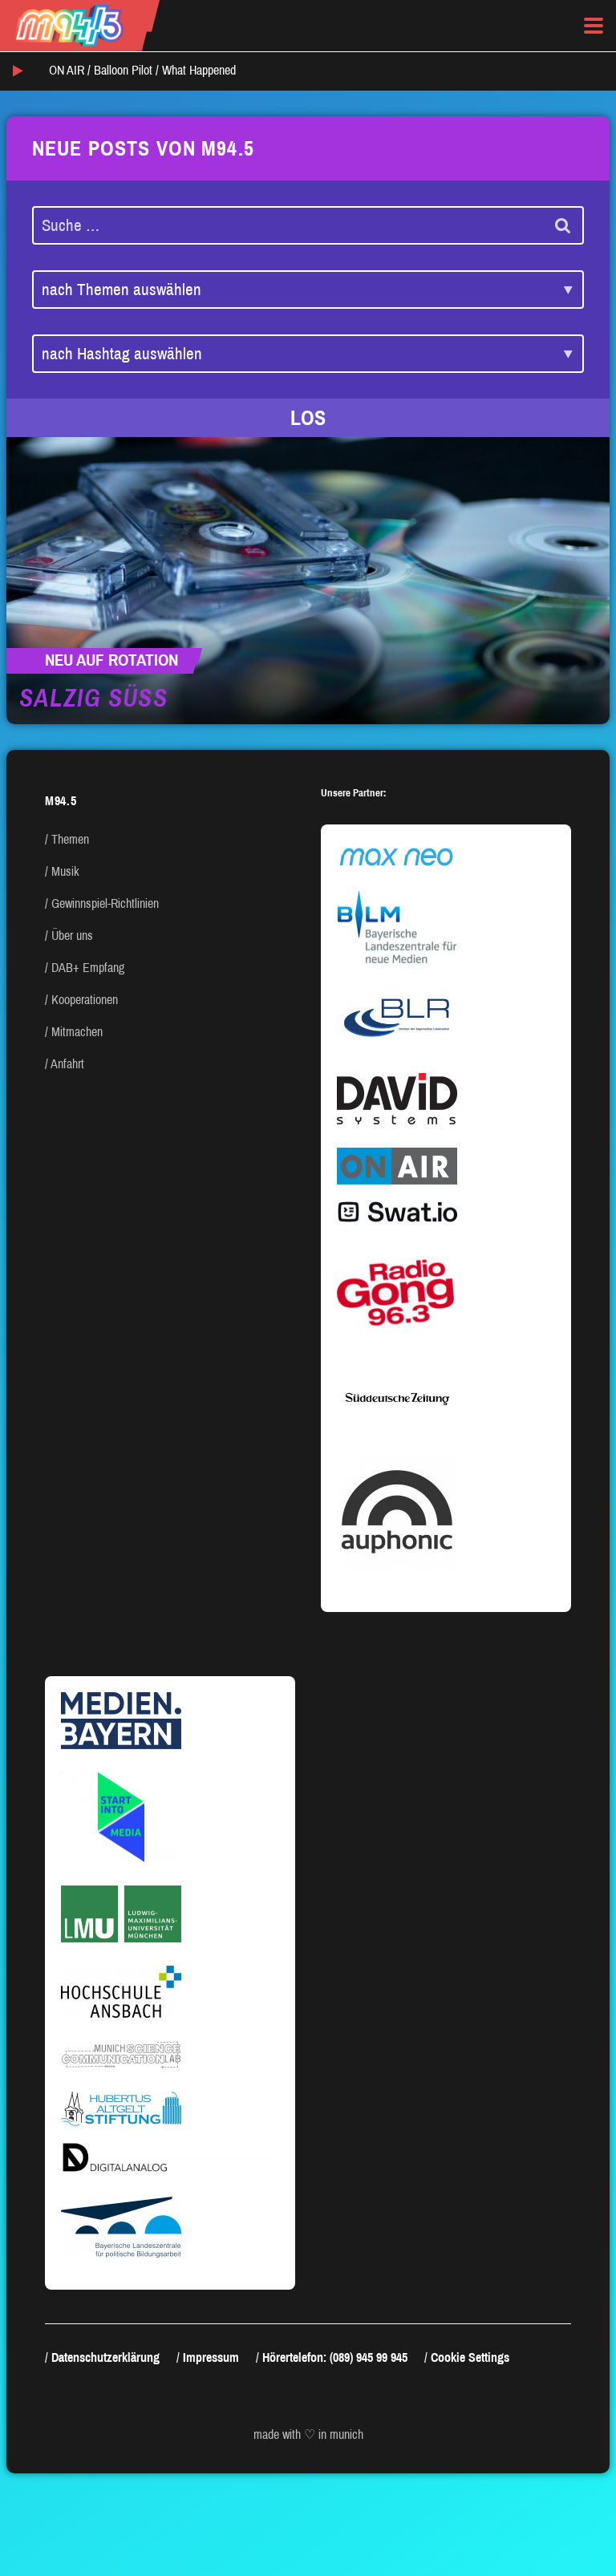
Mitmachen (77, 1032)
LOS (308, 418)
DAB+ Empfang (88, 968)
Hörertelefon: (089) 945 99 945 (335, 2357)
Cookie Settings (470, 2357)
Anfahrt (67, 1064)
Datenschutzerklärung (105, 2357)
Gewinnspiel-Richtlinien (105, 903)
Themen (70, 839)
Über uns (72, 936)
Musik (65, 871)
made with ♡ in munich (308, 2434)
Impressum (211, 2357)
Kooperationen (85, 1000)
